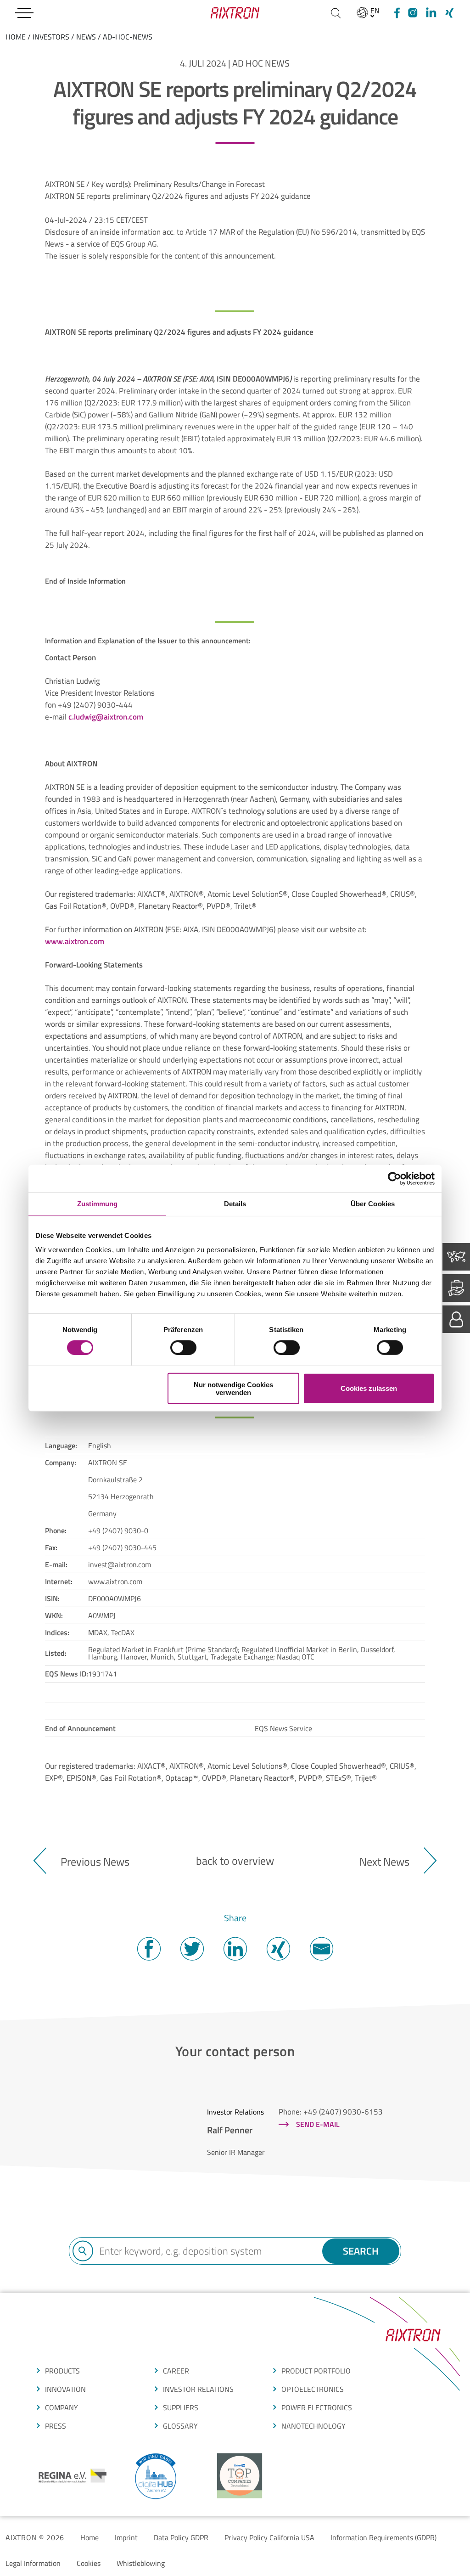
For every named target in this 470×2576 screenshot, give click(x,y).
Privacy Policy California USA (269, 2537)
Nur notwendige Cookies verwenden (233, 1388)
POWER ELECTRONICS (317, 2407)
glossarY (180, 2426)
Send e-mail (318, 2124)
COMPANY (62, 2407)
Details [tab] (235, 1204)
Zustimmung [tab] (98, 1204)
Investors (51, 37)
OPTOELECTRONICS (313, 2389)
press (56, 2426)
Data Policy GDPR (181, 2537)
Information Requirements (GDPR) (383, 2537)
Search (361, 2251)
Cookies (89, 2563)
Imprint (126, 2537)
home (16, 37)
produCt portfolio (316, 2371)
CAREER (176, 2371)
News (86, 37)
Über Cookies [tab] (373, 1204)
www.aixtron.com (75, 941)
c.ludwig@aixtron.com (106, 717)
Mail (321, 1949)
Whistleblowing (141, 2563)
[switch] (183, 1348)
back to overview (235, 1861)
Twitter (192, 1949)
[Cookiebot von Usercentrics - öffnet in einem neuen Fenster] (394, 1179)
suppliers (181, 2407)
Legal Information (33, 2563)
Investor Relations (198, 2389)
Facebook (149, 1949)
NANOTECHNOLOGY (313, 2426)
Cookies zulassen (369, 1388)
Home (90, 2537)
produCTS (62, 2371)
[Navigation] (24, 13)
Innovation (65, 2389)
